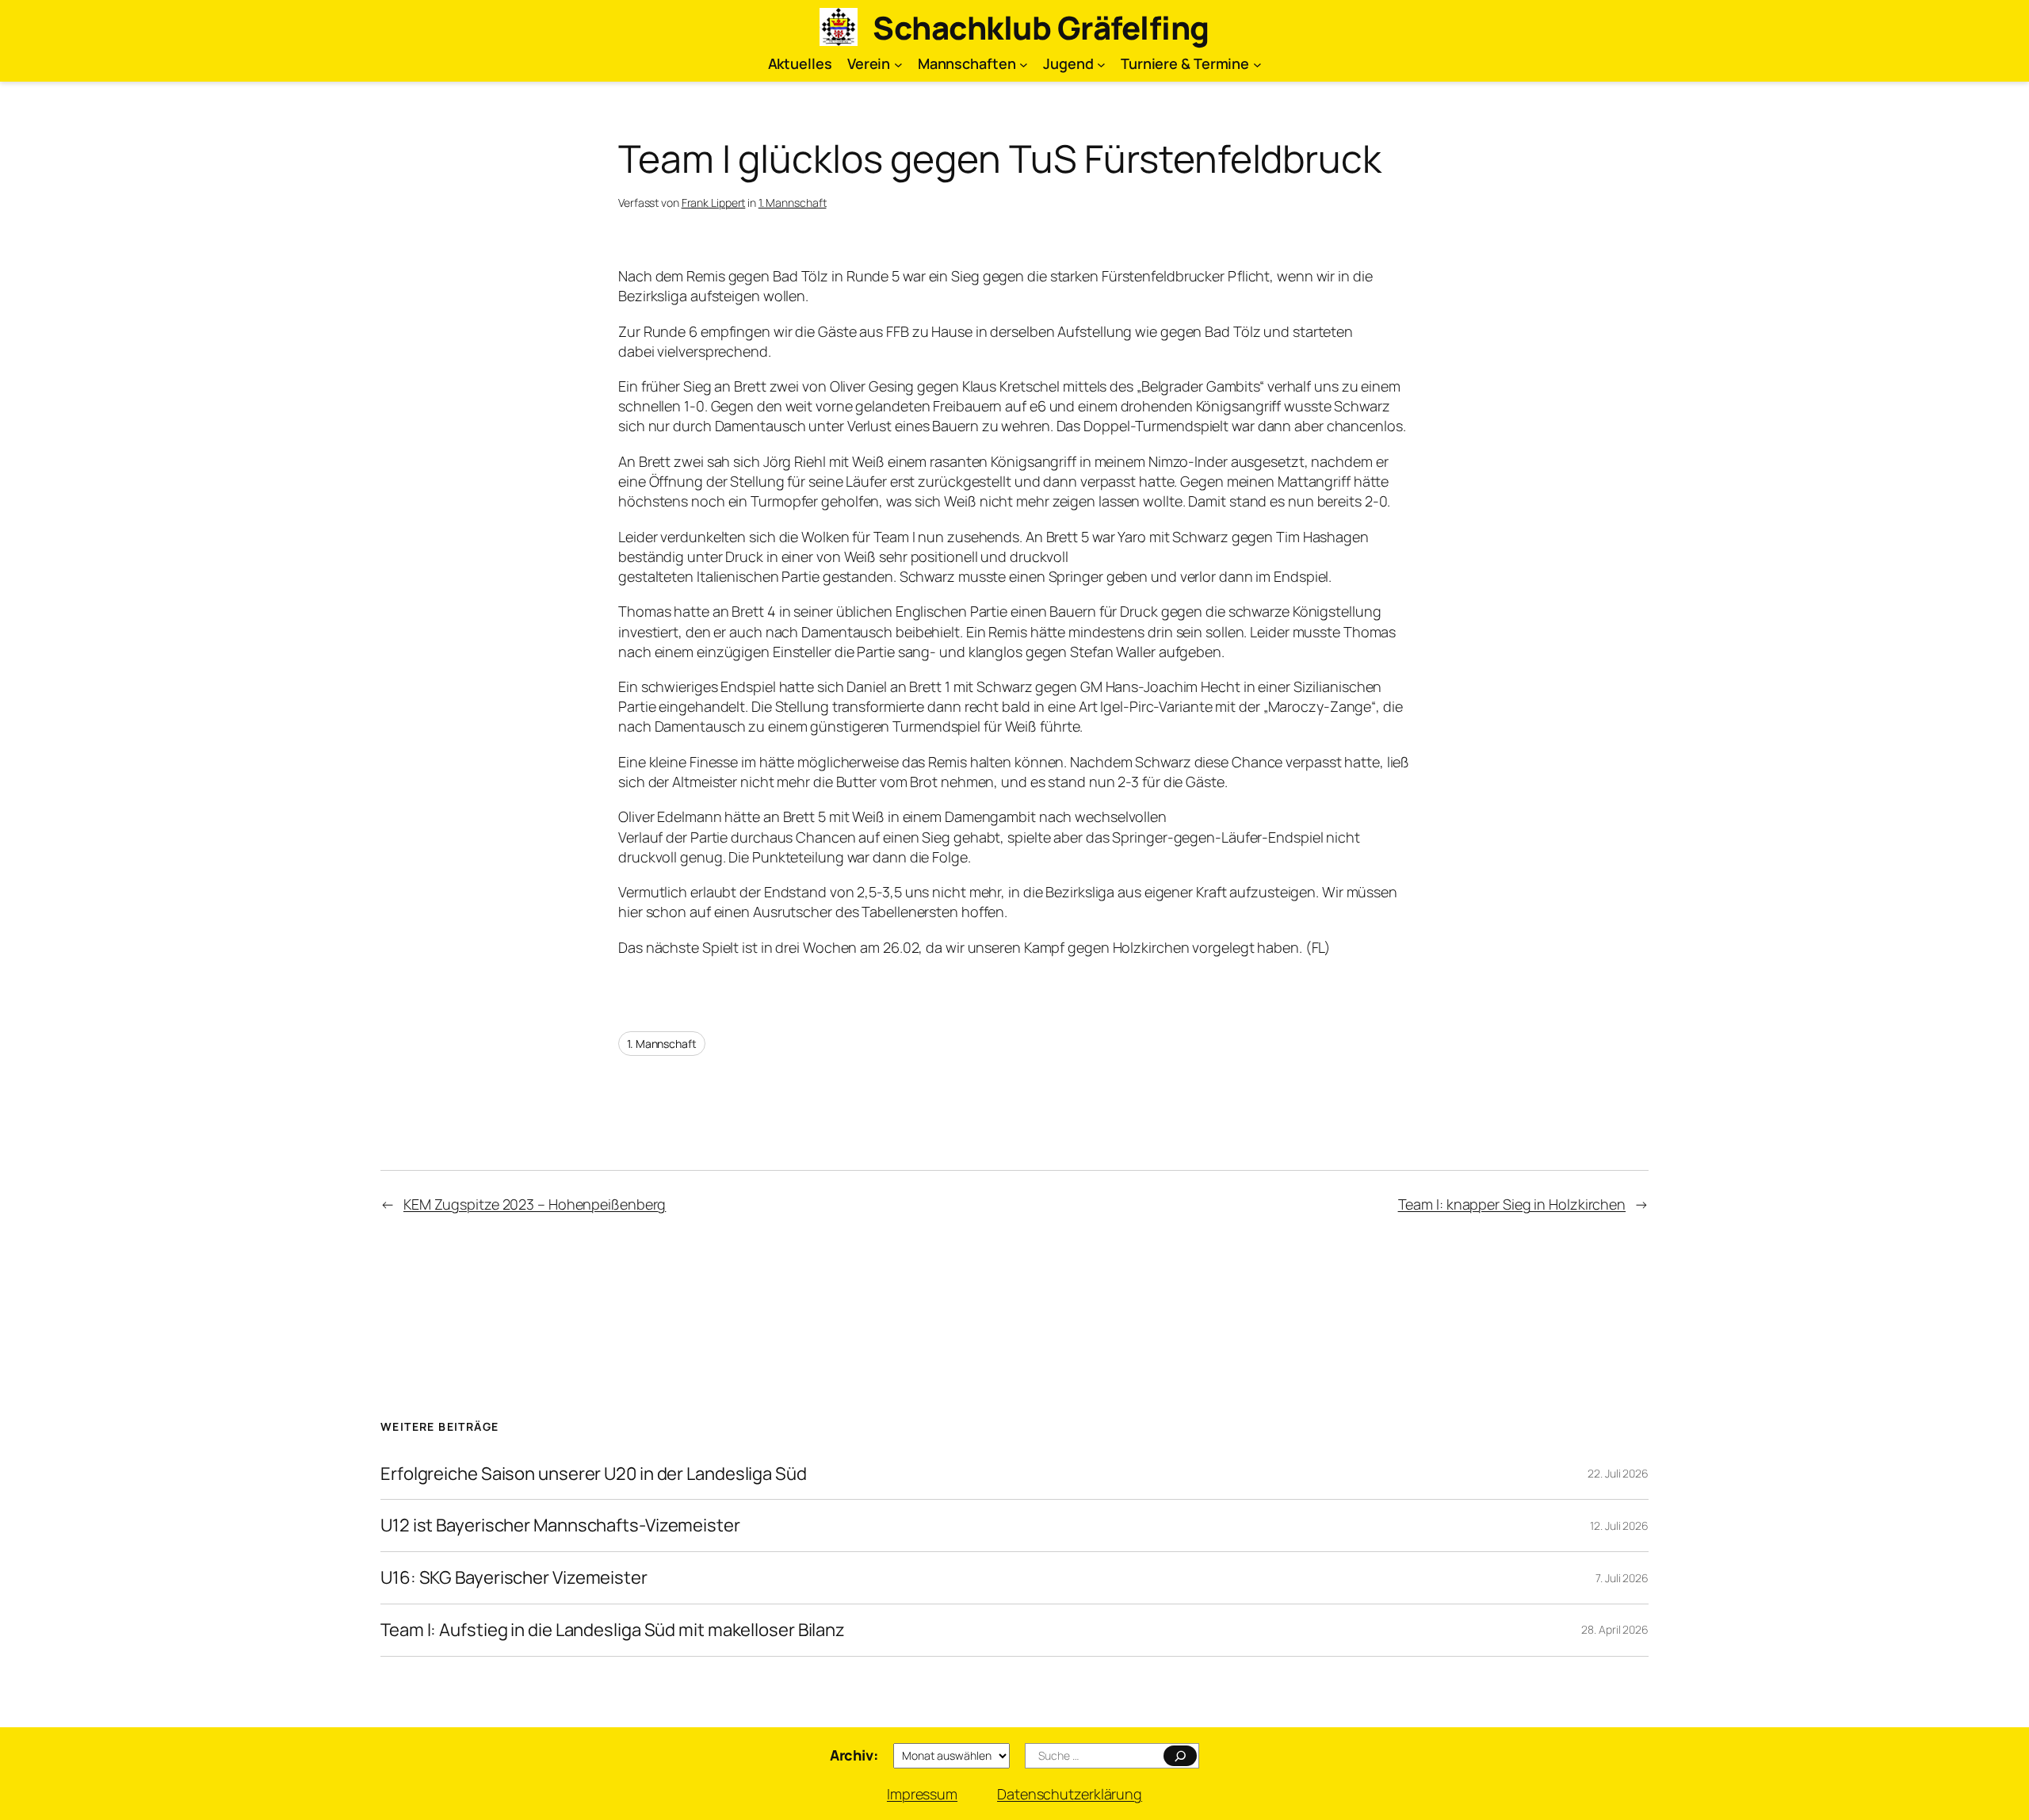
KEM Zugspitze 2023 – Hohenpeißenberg (535, 1204)
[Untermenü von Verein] (898, 64)
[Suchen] (1181, 1756)
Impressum (922, 1794)
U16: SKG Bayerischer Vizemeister (514, 1578)
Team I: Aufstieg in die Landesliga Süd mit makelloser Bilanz (613, 1630)
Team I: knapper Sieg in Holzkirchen (1512, 1204)
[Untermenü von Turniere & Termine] (1257, 64)
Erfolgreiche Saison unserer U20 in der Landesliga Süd (594, 1474)
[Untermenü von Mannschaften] (1024, 64)
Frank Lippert (714, 203)
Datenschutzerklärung (1070, 1794)
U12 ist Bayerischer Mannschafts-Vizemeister (560, 1526)
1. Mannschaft (793, 203)
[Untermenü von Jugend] (1101, 64)
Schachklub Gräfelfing (1041, 27)
